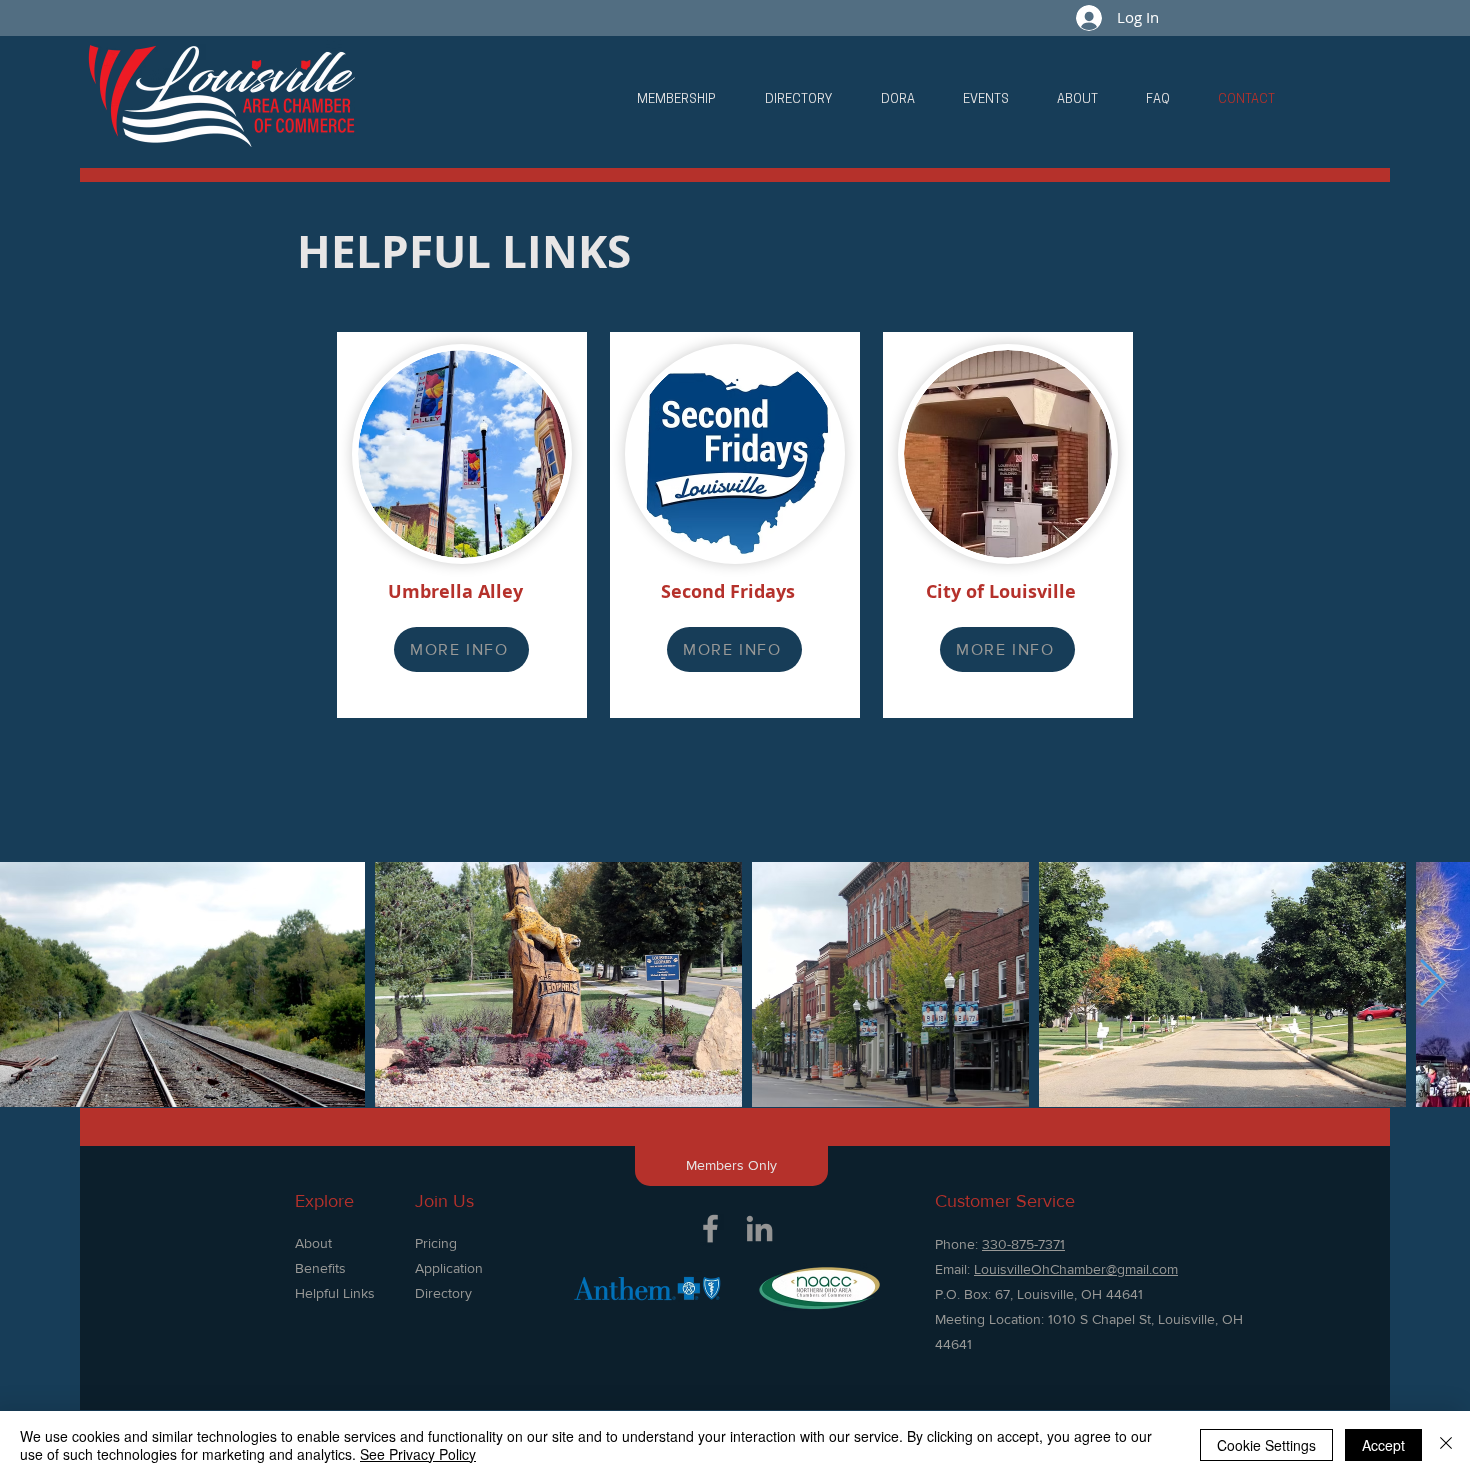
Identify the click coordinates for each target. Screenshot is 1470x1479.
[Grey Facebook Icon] (710, 1228)
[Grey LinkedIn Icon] (759, 1228)
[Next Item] (1432, 984)
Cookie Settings (1266, 1445)
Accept (1383, 1445)
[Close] (1446, 1445)
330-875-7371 (1023, 1244)
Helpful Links (335, 1293)
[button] (677, 100)
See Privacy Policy (418, 1454)
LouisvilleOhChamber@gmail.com (1076, 1269)
